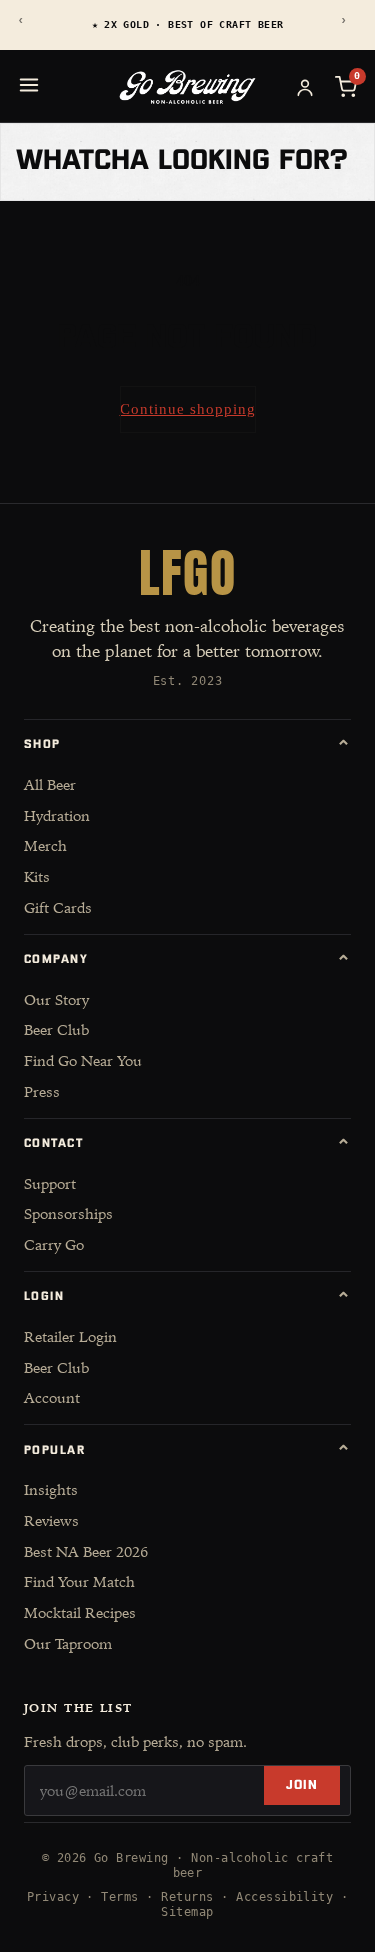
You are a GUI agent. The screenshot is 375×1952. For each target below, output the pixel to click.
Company (187, 960)
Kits (37, 876)
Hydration (57, 815)
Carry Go (54, 1244)
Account (52, 1397)
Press (42, 1091)
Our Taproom (68, 1643)
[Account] (305, 87)
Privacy (53, 1897)
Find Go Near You (83, 1060)
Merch (45, 845)
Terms (119, 1897)
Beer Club (56, 1029)
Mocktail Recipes (80, 1612)
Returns (187, 1897)
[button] (346, 87)
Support (50, 1183)
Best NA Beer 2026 (86, 1551)
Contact (187, 1144)
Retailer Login (70, 1336)
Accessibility (284, 1897)
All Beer (50, 784)
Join (302, 1785)
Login (187, 1297)
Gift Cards (58, 907)
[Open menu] (29, 85)
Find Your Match (79, 1581)
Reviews (51, 1520)
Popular (187, 1450)
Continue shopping (188, 409)
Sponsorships (68, 1213)
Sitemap (187, 1912)
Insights (51, 1489)
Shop (187, 745)
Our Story (56, 999)
